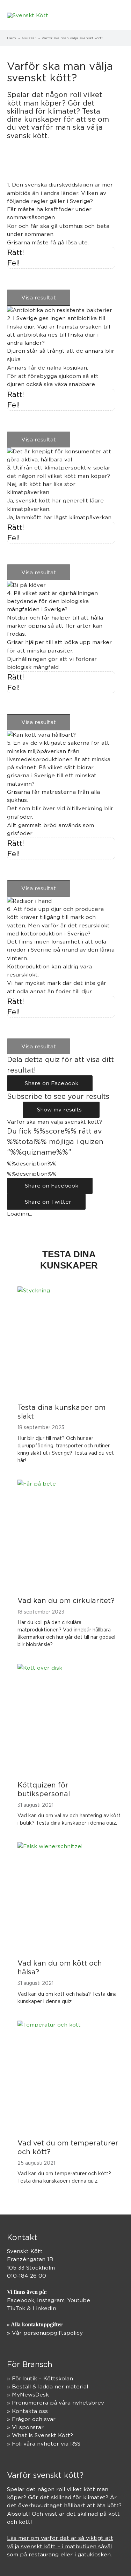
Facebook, (22, 2300)
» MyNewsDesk (28, 2395)
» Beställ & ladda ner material (48, 2386)
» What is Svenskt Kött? (40, 2435)
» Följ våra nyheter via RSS (44, 2444)
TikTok (16, 2308)
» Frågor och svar (31, 2419)
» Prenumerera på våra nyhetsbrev (56, 2403)
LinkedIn (44, 2308)
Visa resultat (39, 298)
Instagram (51, 2300)
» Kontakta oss (27, 2411)
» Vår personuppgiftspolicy (45, 2333)
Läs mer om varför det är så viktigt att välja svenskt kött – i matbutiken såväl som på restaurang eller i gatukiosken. (60, 2546)
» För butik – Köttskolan (40, 2378)
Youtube (79, 2300)
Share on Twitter (46, 1202)
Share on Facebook (50, 1083)
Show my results (61, 1110)
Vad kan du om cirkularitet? (66, 1600)
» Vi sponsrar (25, 2427)
